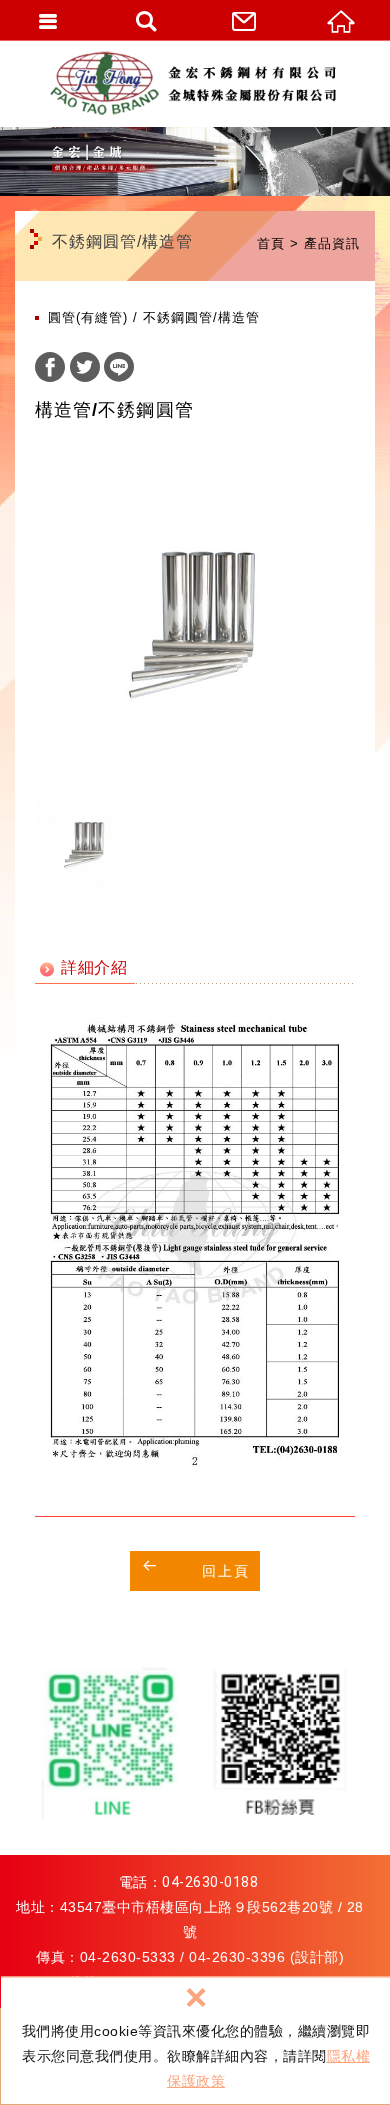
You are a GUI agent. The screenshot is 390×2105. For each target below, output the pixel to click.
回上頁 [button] (226, 1571)
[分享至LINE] (119, 369)
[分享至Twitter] (85, 369)
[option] (195, 625)
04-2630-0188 (210, 1882)
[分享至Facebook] (50, 369)
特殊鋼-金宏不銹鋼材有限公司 (200, 83)
